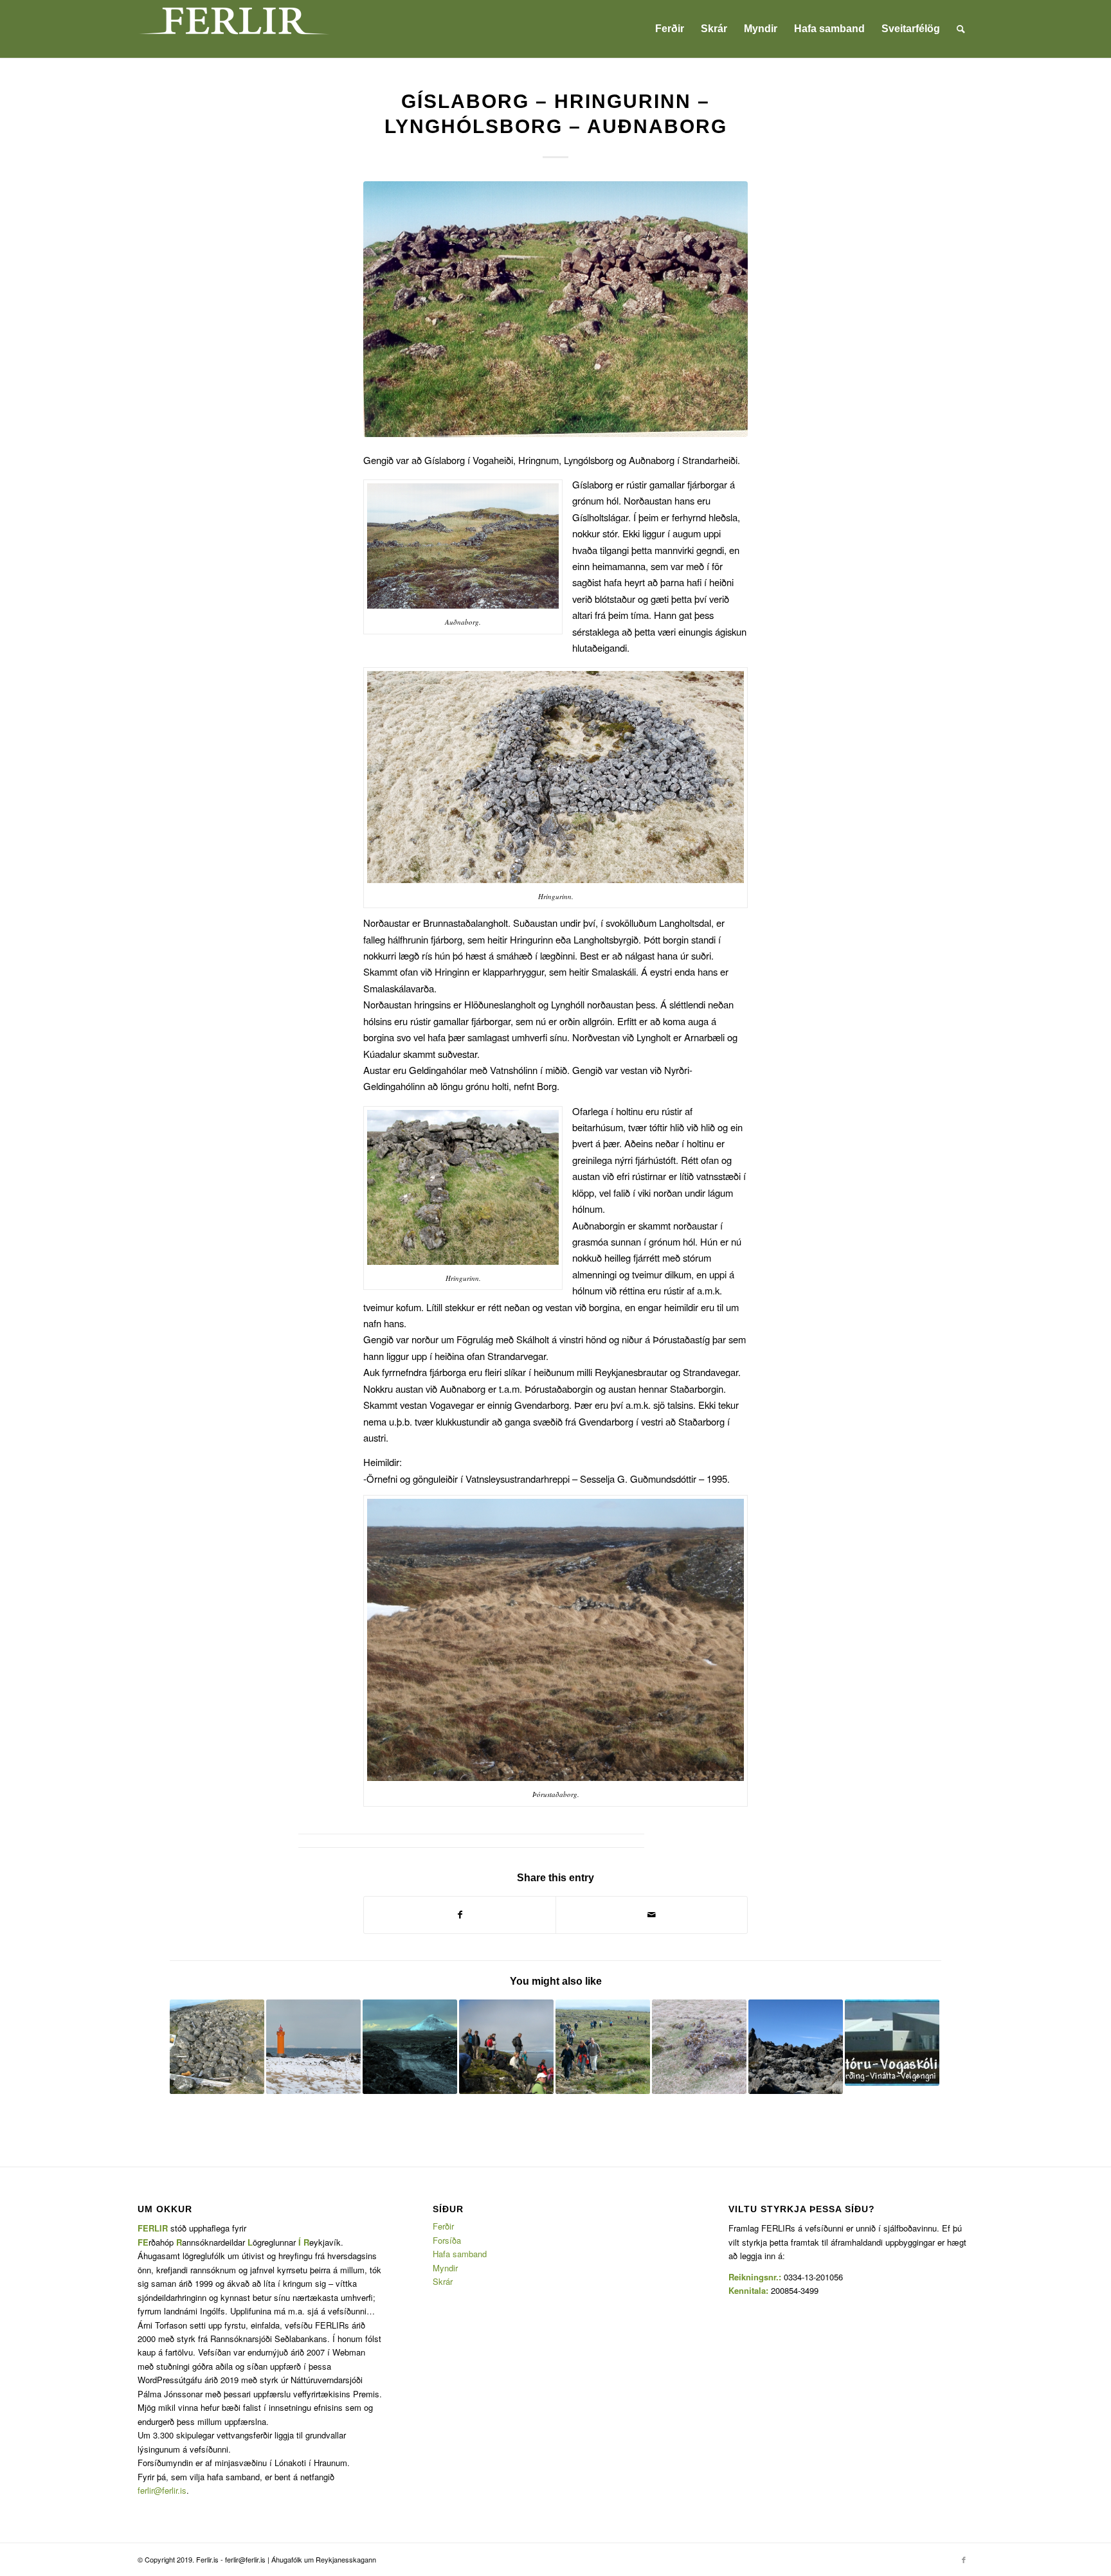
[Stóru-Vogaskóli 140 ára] (892, 2043)
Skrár (443, 2281)
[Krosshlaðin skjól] (217, 2047)
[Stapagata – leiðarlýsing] (603, 2047)
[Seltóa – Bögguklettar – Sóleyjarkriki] (796, 2047)
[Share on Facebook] (460, 1915)
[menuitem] (670, 29)
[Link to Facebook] (964, 2559)
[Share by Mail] (652, 1915)
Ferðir (443, 2226)
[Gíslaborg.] (555, 309)
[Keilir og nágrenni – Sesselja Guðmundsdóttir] (410, 2047)
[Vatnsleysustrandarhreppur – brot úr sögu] (313, 2047)
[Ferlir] (234, 29)
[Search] (961, 29)
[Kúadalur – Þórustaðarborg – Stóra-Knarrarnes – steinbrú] (699, 2047)
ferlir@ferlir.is (162, 2490)
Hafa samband (460, 2254)
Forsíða (447, 2240)
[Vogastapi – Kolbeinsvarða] (506, 2047)
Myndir (445, 2268)
